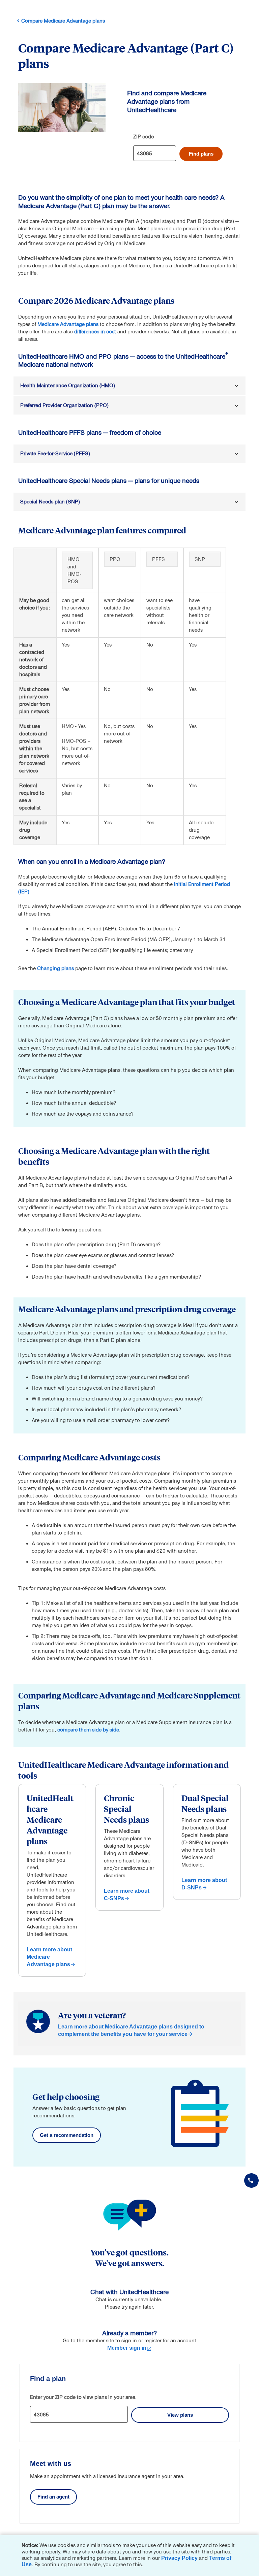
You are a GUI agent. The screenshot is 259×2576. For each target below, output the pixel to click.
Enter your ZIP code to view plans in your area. (83, 2397)
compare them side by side (88, 1730)
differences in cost (95, 332)
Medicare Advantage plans (68, 324)
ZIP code (143, 137)
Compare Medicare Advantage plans (63, 21)
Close (252, 2542)
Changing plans (55, 968)
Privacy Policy (179, 2558)
